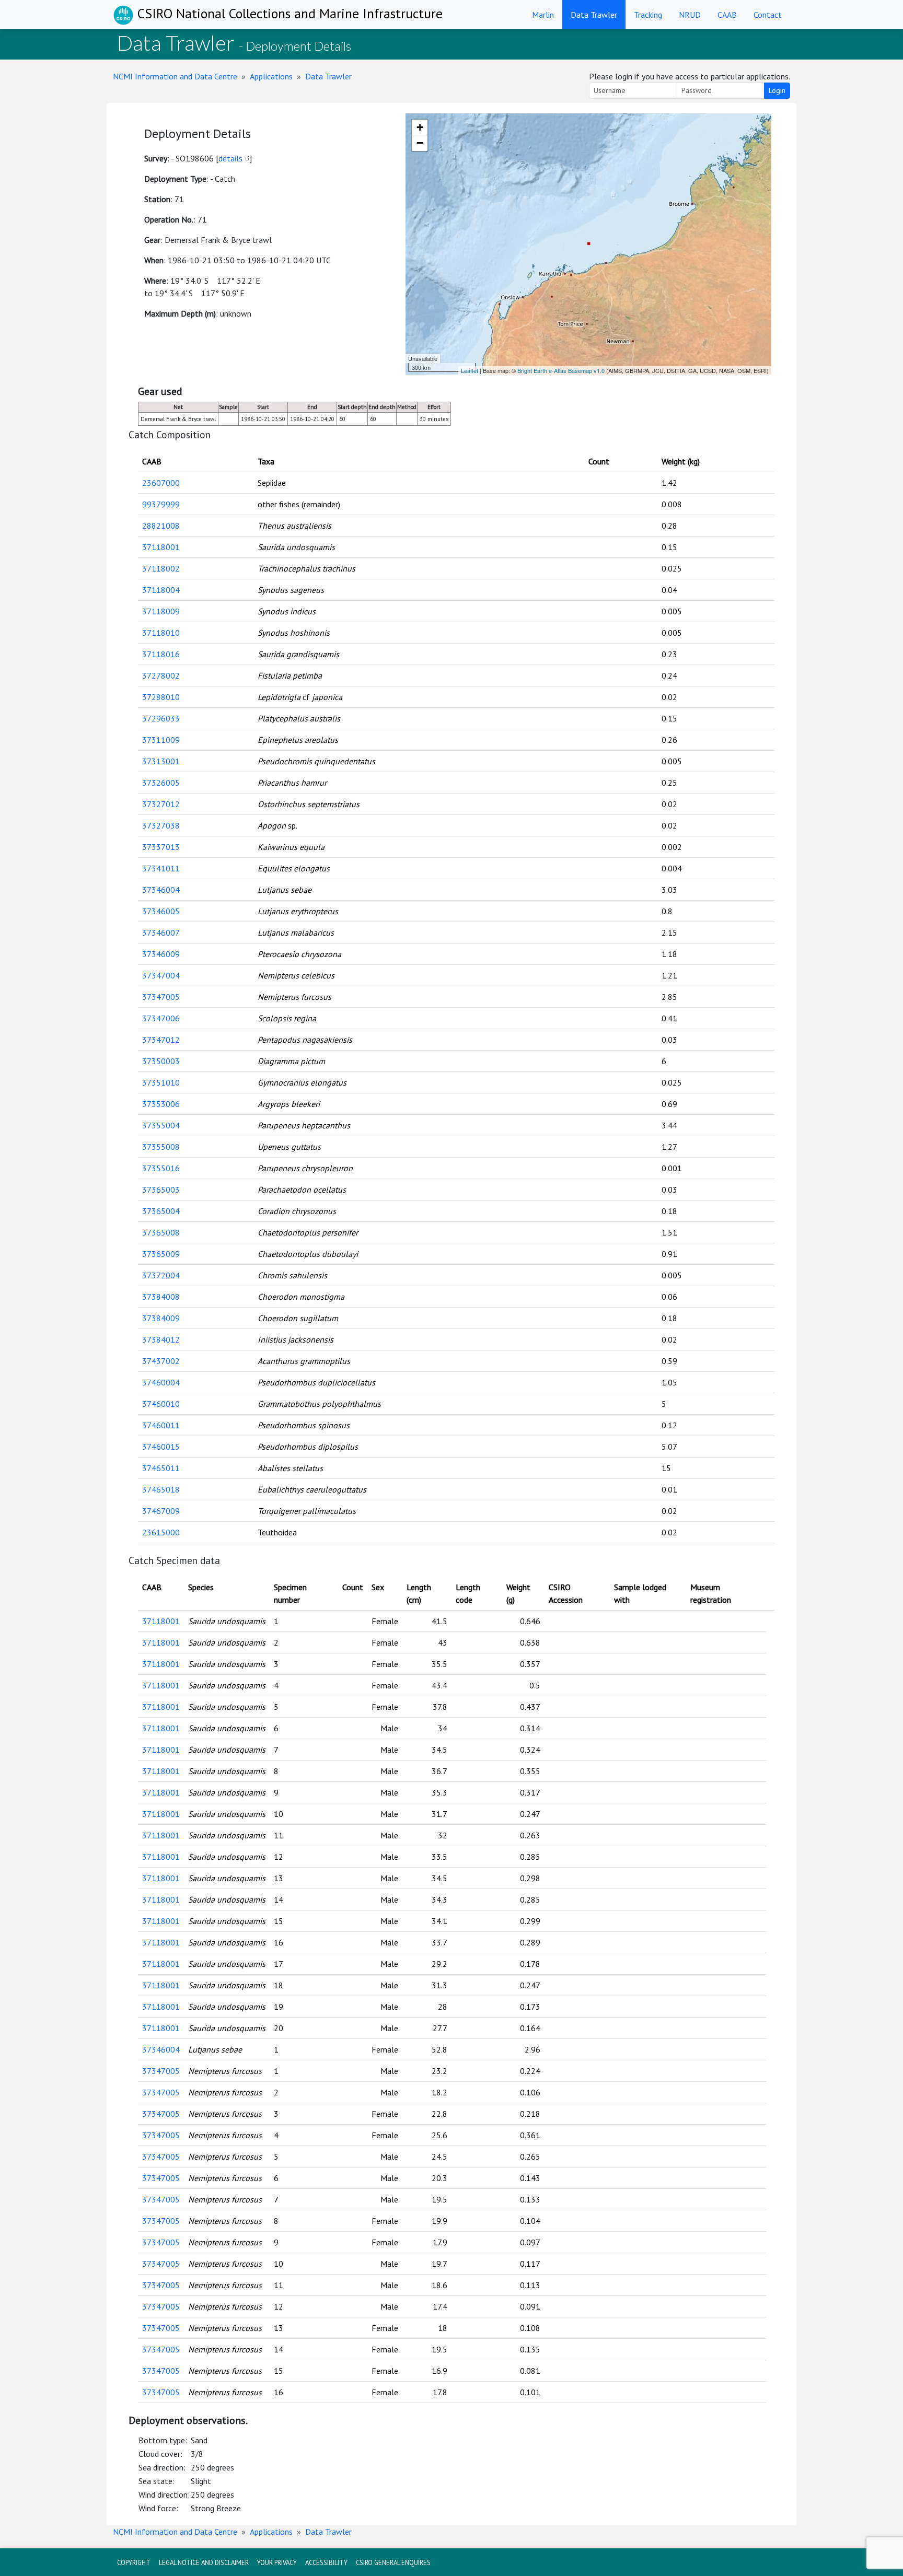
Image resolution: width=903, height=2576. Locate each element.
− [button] (420, 143)
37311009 (161, 740)
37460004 (161, 1382)
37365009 (161, 1254)
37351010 (161, 1082)
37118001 (161, 547)
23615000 (161, 1532)
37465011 (161, 1468)
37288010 (161, 697)
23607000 (161, 483)
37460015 (161, 1447)
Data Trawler (594, 15)
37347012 (161, 1040)
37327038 (161, 825)
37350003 (161, 1061)
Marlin (543, 15)
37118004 (161, 590)
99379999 (161, 504)
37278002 (161, 675)
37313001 (161, 761)
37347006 (161, 1018)
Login (777, 90)
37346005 (161, 911)
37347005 (161, 997)
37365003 (161, 1190)
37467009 (161, 1511)
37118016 (161, 654)
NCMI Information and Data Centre (175, 76)
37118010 (161, 633)
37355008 (161, 1147)
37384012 (161, 1339)
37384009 (161, 1318)
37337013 (161, 847)
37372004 (161, 1275)
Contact (768, 15)
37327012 (161, 804)
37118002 (161, 568)
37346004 (161, 890)
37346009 (161, 954)
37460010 (161, 1404)
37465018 (161, 1489)
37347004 (161, 975)
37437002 (161, 1361)
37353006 (161, 1104)
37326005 (161, 783)
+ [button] (420, 127)
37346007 (161, 933)
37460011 (161, 1425)
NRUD (690, 15)
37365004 (161, 1211)
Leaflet (470, 370)
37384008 (161, 1297)
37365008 (161, 1232)
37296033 (161, 718)
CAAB (727, 15)
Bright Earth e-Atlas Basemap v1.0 (561, 370)
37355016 (161, 1168)
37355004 (161, 1125)
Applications (271, 76)
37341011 (161, 868)
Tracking (648, 15)
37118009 (161, 611)
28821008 (161, 526)
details (230, 158)
